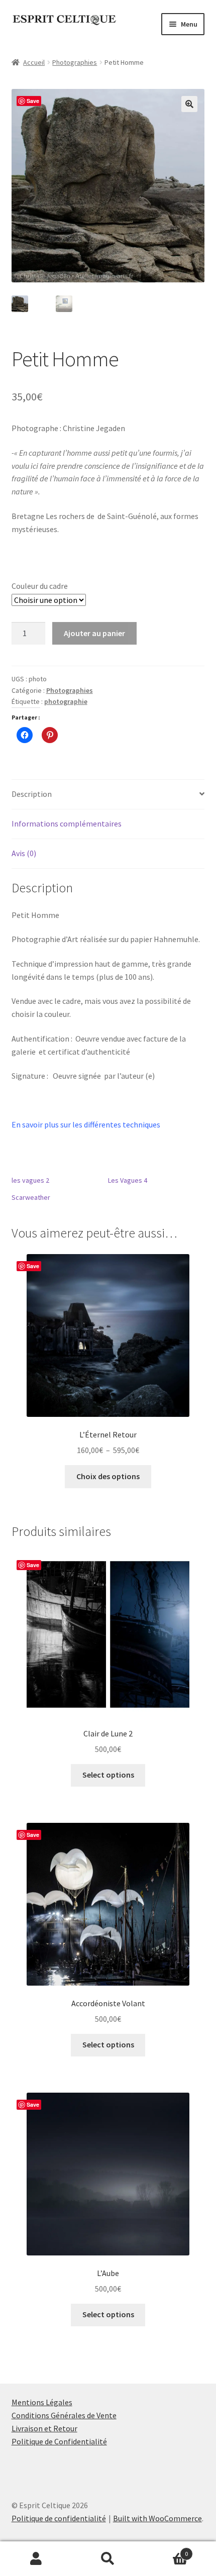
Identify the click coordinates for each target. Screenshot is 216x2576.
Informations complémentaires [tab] (67, 823)
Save (33, 101)
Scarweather (31, 1197)
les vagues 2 (30, 1180)
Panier (166, 2550)
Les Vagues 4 (128, 1180)
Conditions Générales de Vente (64, 2415)
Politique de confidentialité (59, 2518)
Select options (108, 1775)
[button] (189, 104)
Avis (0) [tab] (24, 853)
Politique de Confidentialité (59, 2441)
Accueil (34, 62)
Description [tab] (32, 794)
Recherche (108, 2559)
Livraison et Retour (44, 2428)
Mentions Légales (42, 2402)
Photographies (75, 62)
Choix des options (108, 1476)
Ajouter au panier (94, 633)
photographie (66, 701)
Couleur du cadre (40, 586)
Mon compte (36, 2559)
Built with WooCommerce (157, 2518)
